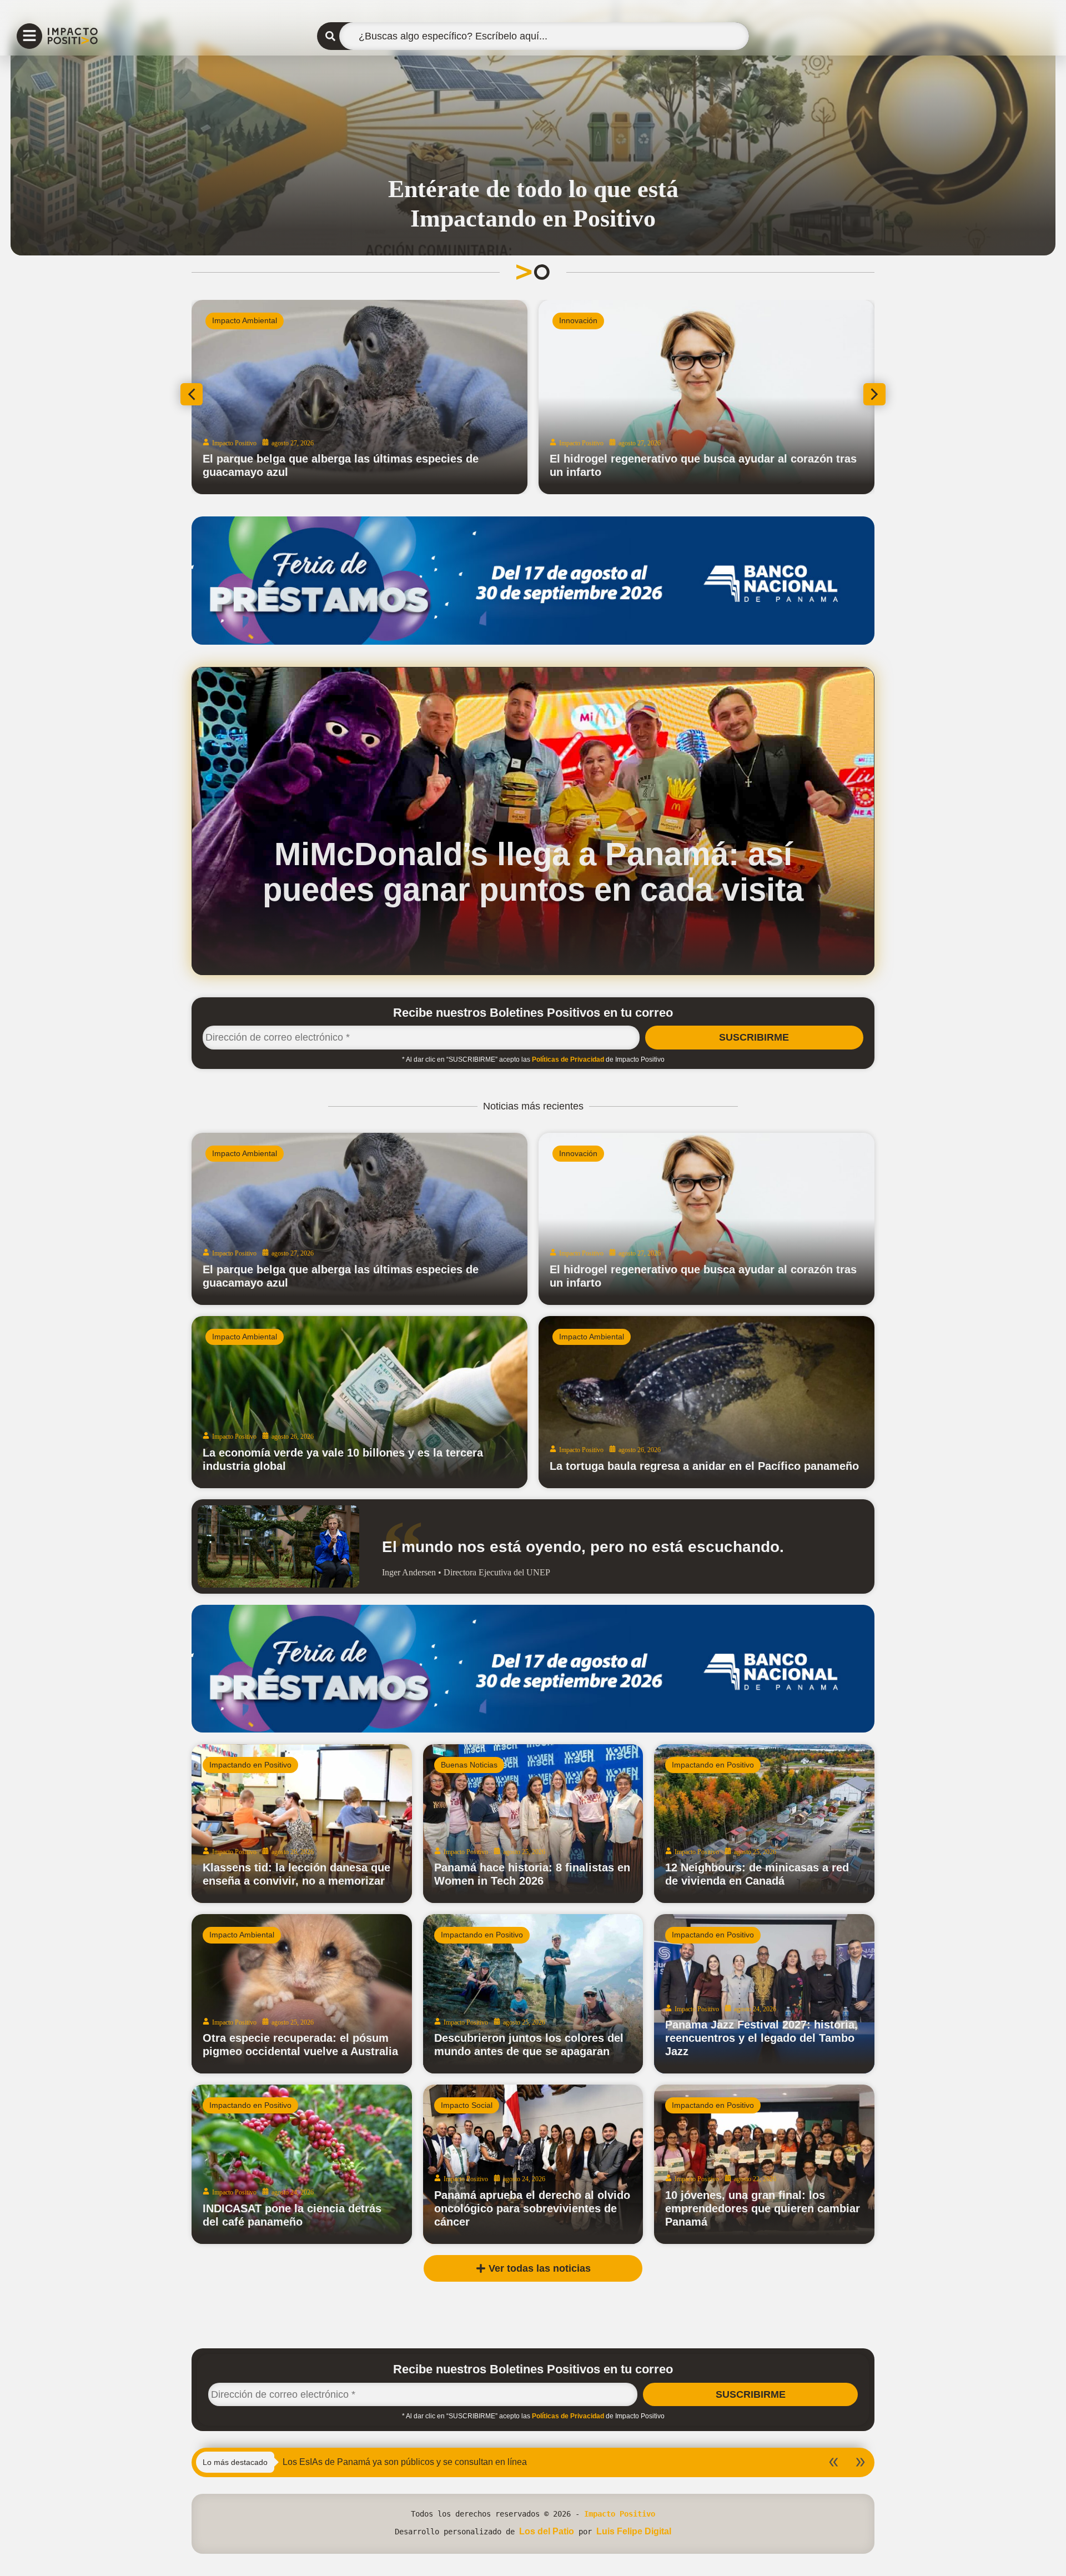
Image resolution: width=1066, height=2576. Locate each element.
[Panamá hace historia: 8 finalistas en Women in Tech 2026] (533, 1824)
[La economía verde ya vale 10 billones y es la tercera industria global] (359, 1402)
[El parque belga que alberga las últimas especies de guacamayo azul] (359, 1219)
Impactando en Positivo (250, 1765)
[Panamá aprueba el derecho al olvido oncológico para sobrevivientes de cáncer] (533, 2164)
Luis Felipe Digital (634, 2531)
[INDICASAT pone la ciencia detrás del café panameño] (302, 2164)
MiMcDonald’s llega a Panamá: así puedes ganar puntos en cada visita (533, 872)
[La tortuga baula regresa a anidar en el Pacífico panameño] (707, 1402)
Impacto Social (467, 2105)
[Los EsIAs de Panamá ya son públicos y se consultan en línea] (576, 397)
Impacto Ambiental (461, 320)
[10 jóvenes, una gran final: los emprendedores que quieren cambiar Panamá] (764, 2164)
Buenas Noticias (469, 1765)
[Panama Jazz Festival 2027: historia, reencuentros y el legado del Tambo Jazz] (764, 1994)
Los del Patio (547, 2531)
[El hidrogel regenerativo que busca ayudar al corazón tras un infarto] (707, 1219)
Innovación (795, 320)
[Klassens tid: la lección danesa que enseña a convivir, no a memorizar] (302, 1824)
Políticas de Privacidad (568, 1059)
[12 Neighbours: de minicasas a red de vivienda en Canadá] (764, 1824)
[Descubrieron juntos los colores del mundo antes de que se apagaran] (533, 1994)
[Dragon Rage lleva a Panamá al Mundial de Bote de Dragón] (240, 397)
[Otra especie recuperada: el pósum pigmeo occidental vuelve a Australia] (302, 1994)
